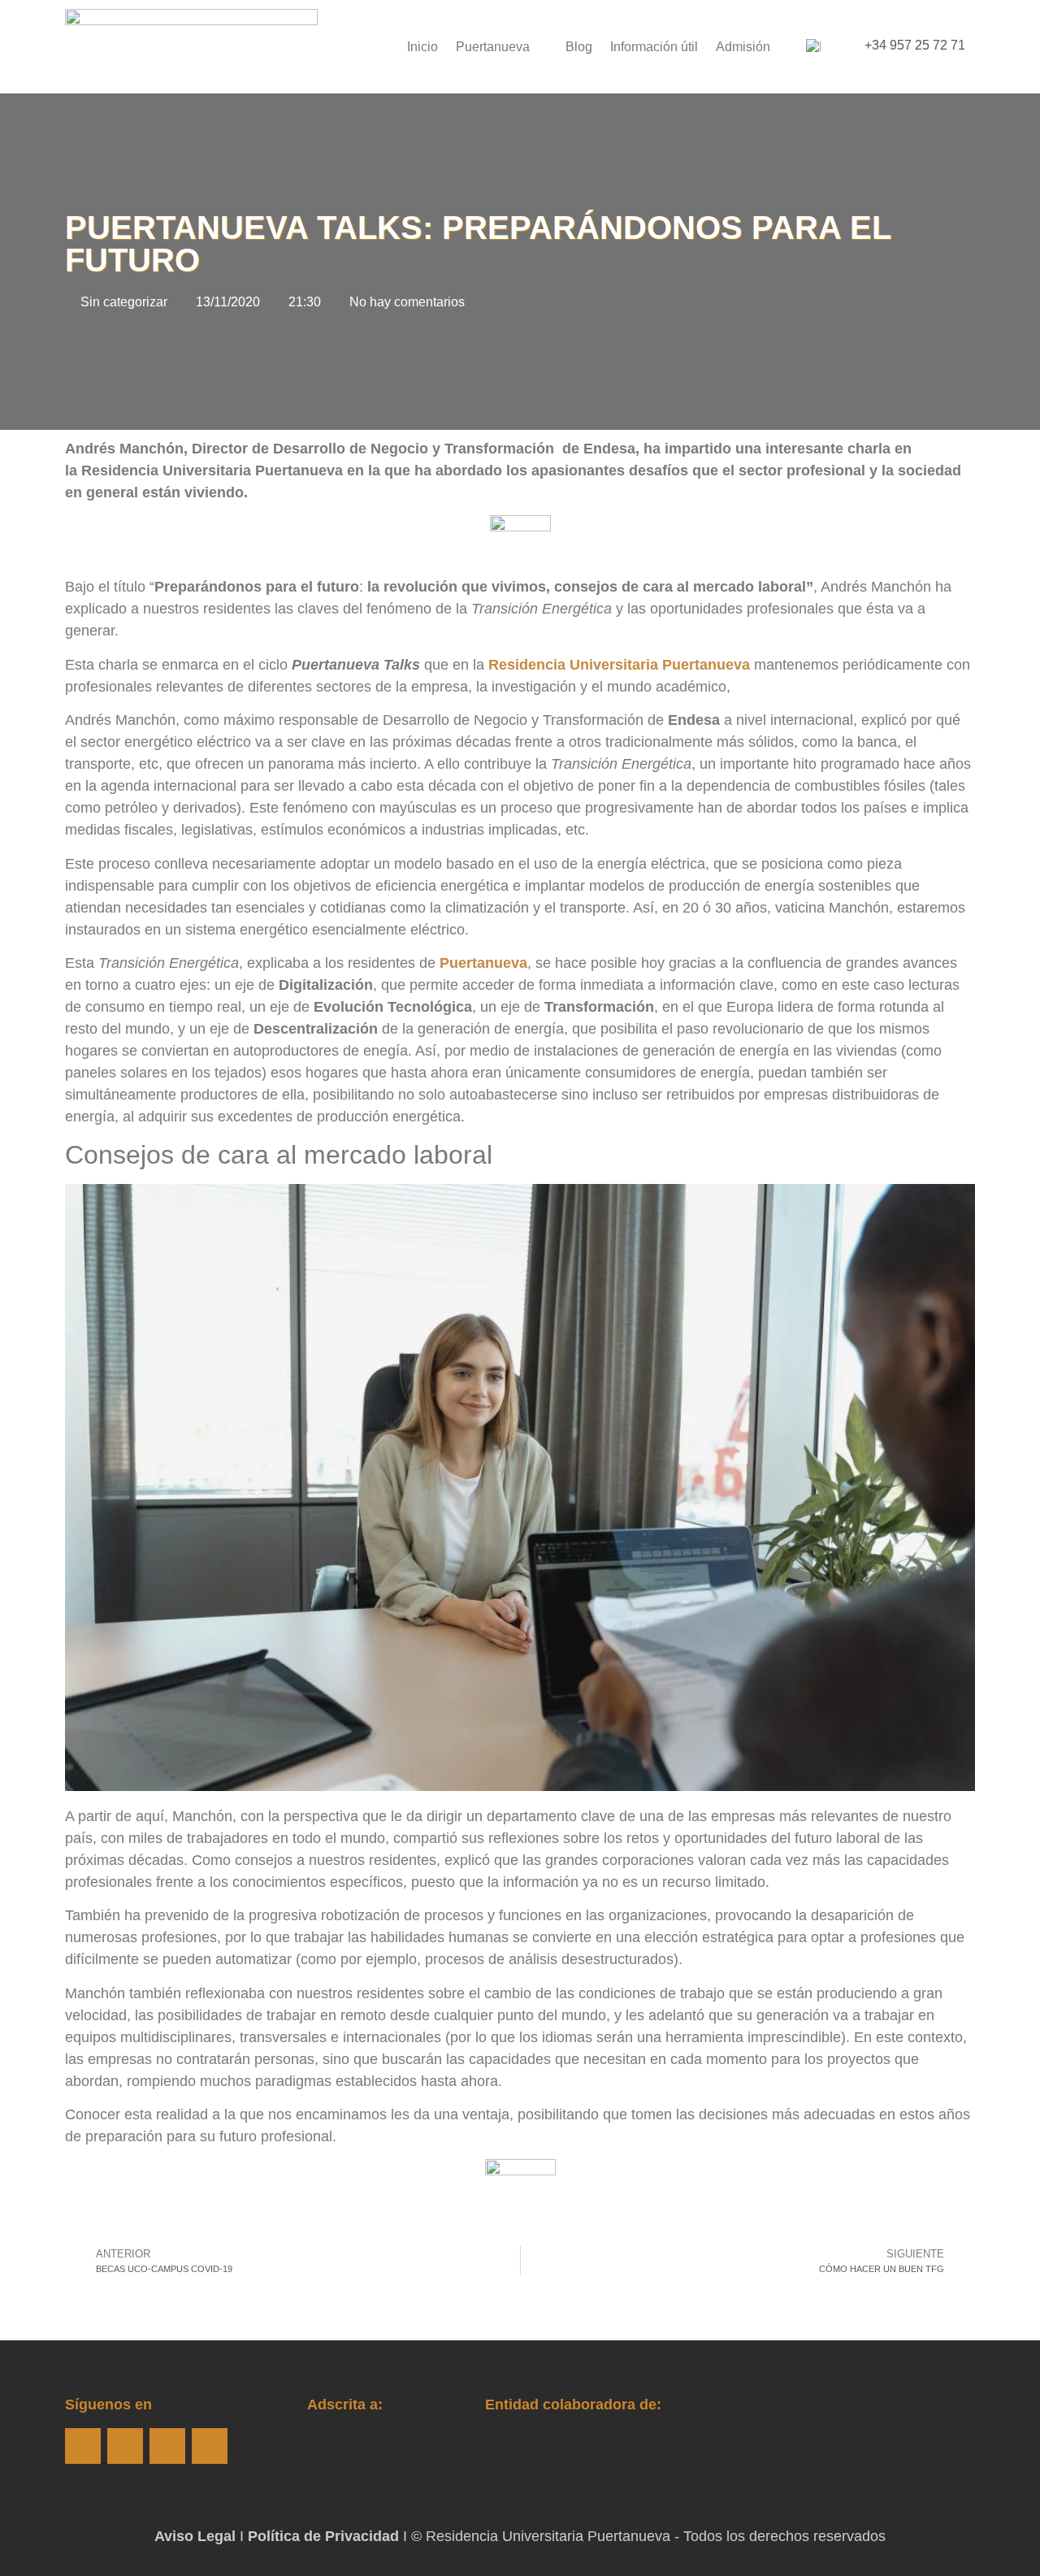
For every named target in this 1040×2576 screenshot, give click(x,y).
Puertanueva (493, 47)
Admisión (743, 47)
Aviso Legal (195, 2536)
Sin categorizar (124, 302)
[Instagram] (125, 2446)
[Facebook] (83, 2446)
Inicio (422, 47)
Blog (579, 47)
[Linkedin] (210, 2446)
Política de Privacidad (323, 2536)
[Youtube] (167, 2446)
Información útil (654, 47)
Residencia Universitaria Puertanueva (619, 665)
